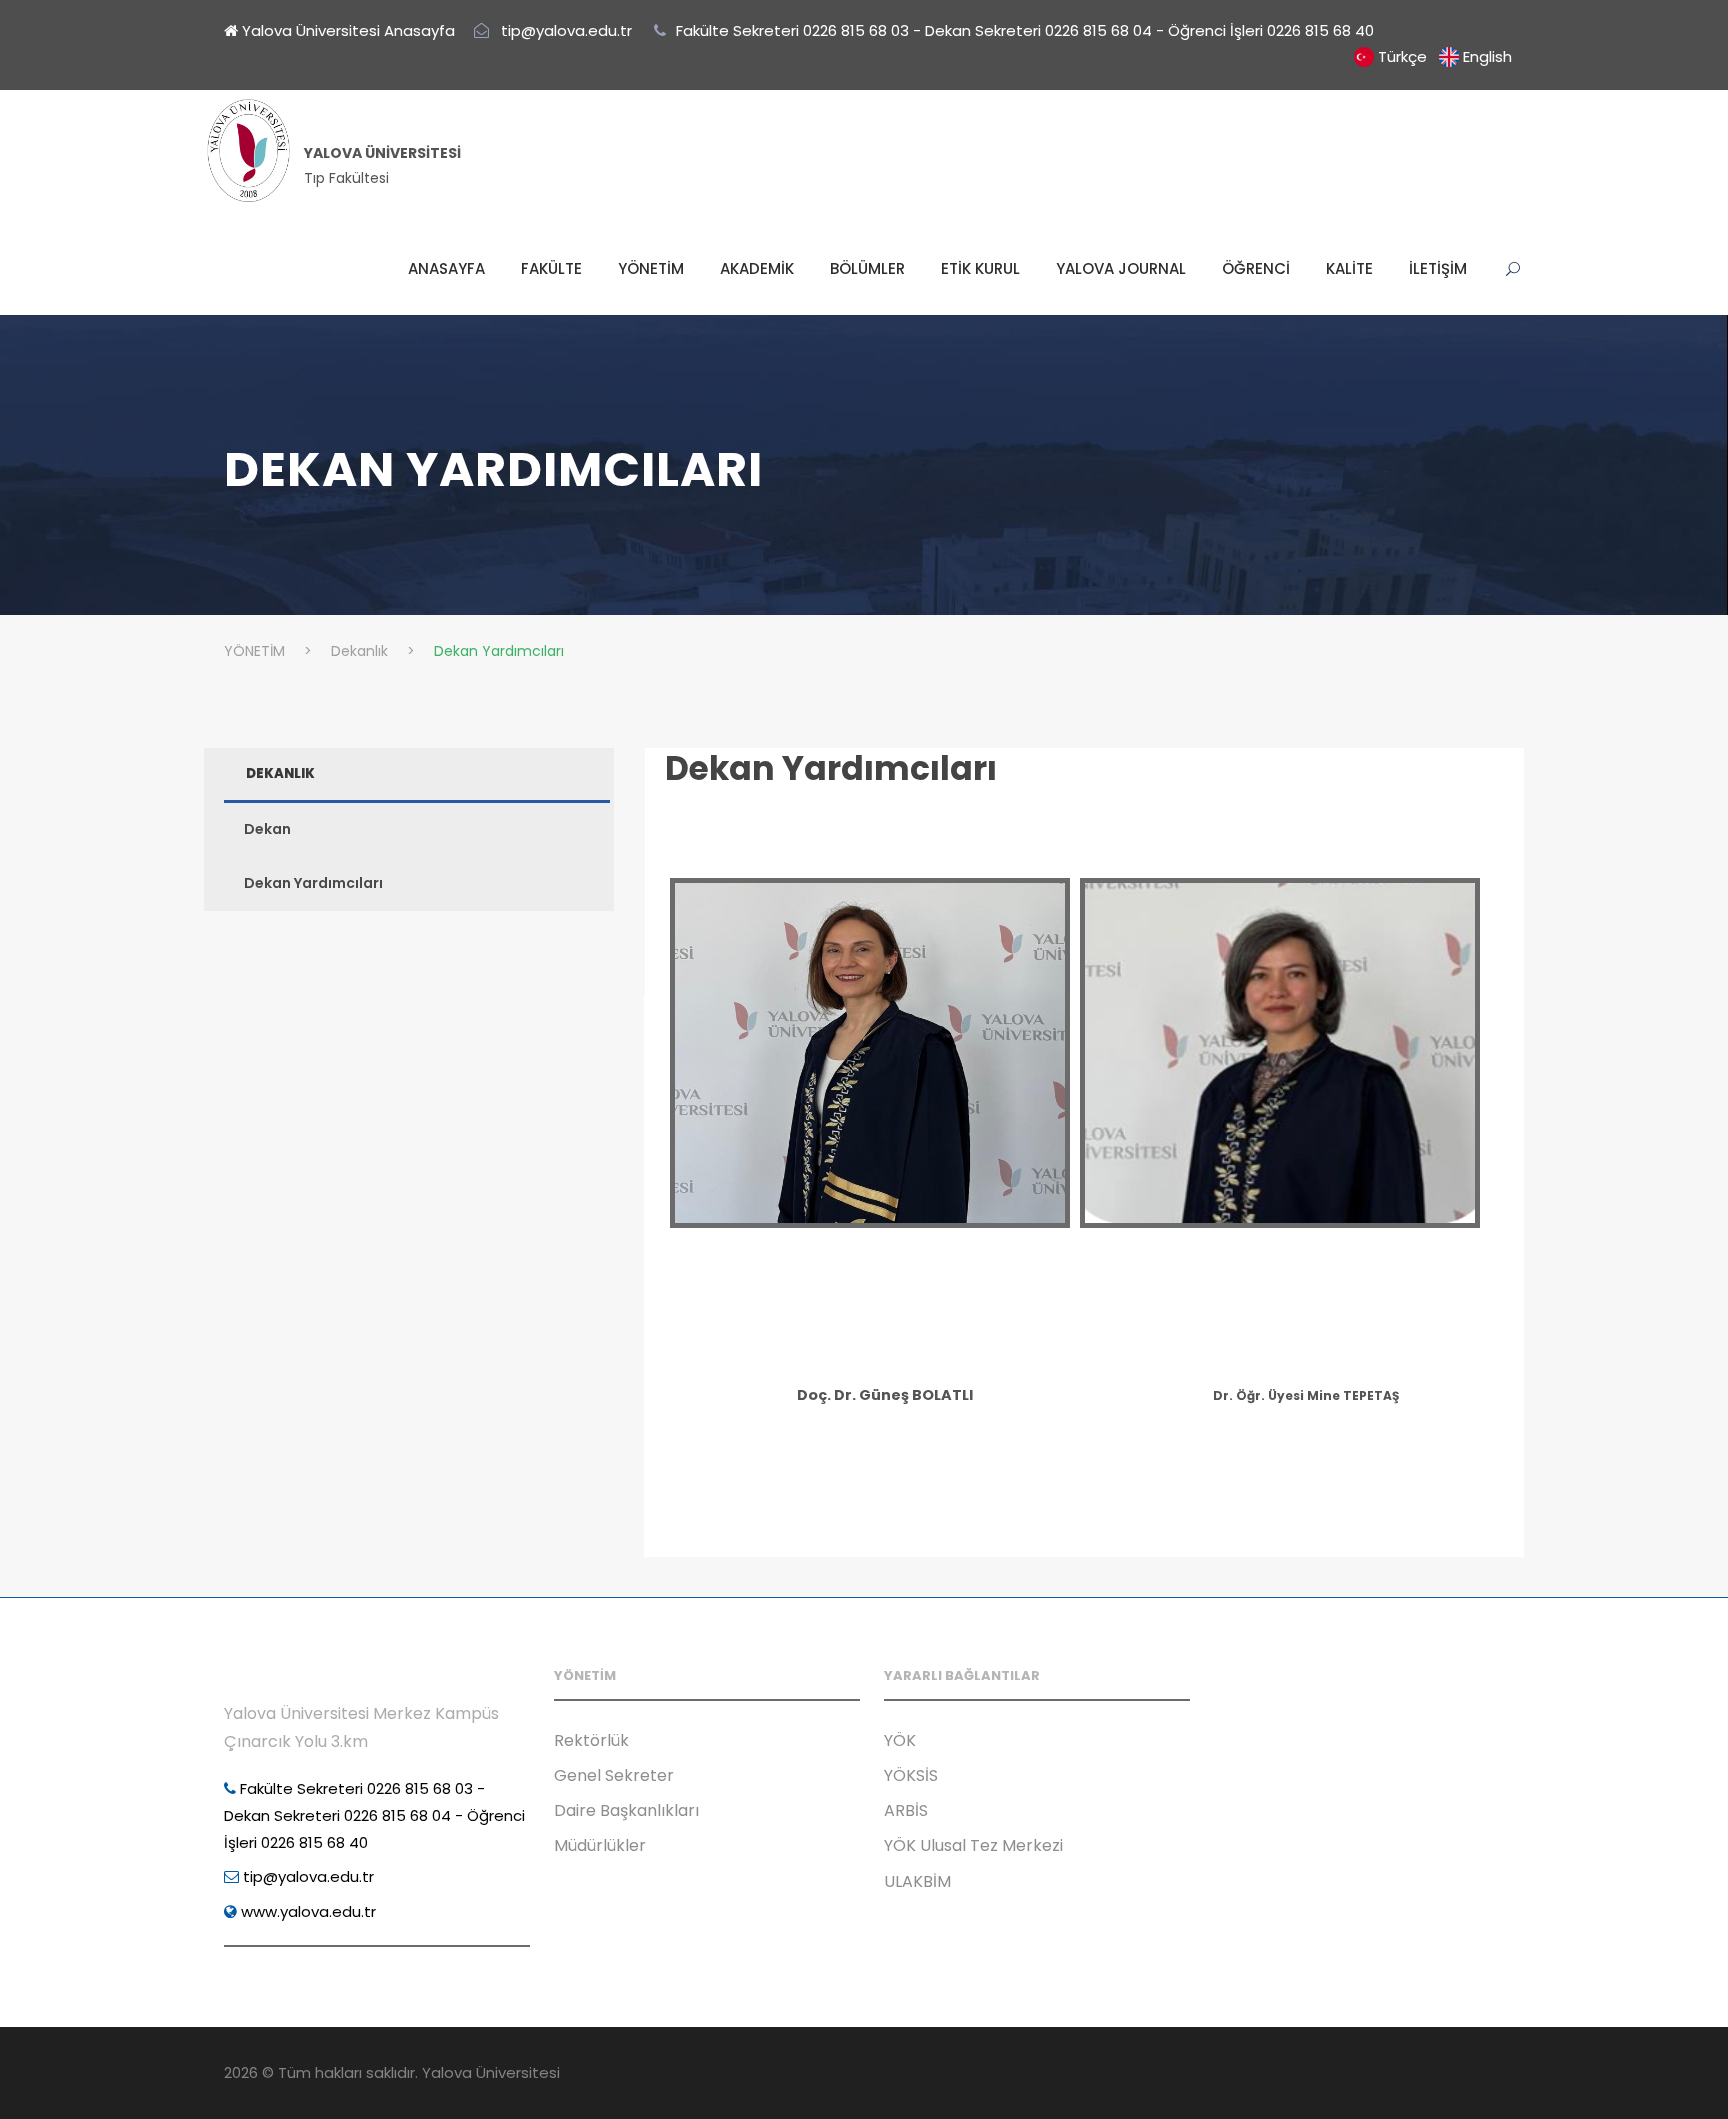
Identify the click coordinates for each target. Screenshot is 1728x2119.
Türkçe (1402, 56)
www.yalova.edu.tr (306, 1911)
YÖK (900, 1740)
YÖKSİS (911, 1775)
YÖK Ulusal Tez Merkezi (973, 1845)
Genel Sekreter (614, 1775)
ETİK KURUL (980, 268)
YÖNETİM (651, 268)
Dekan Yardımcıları (831, 768)
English (1487, 56)
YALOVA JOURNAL (1121, 268)
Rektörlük (591, 1740)
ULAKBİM (917, 1881)
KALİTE (1349, 268)
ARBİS (906, 1810)
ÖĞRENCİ (1256, 268)
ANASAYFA (446, 268)
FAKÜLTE (551, 268)
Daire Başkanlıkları (626, 1810)
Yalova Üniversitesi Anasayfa (346, 30)
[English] (1449, 56)
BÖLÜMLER (867, 268)
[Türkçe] (1364, 56)
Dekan (267, 829)
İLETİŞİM (1438, 268)
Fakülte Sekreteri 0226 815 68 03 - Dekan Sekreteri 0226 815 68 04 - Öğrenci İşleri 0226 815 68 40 (374, 1815)
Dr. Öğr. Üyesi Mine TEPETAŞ (1306, 1395)
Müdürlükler (600, 1845)
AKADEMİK (757, 268)
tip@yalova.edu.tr (306, 1876)
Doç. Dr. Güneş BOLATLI (885, 1395)
